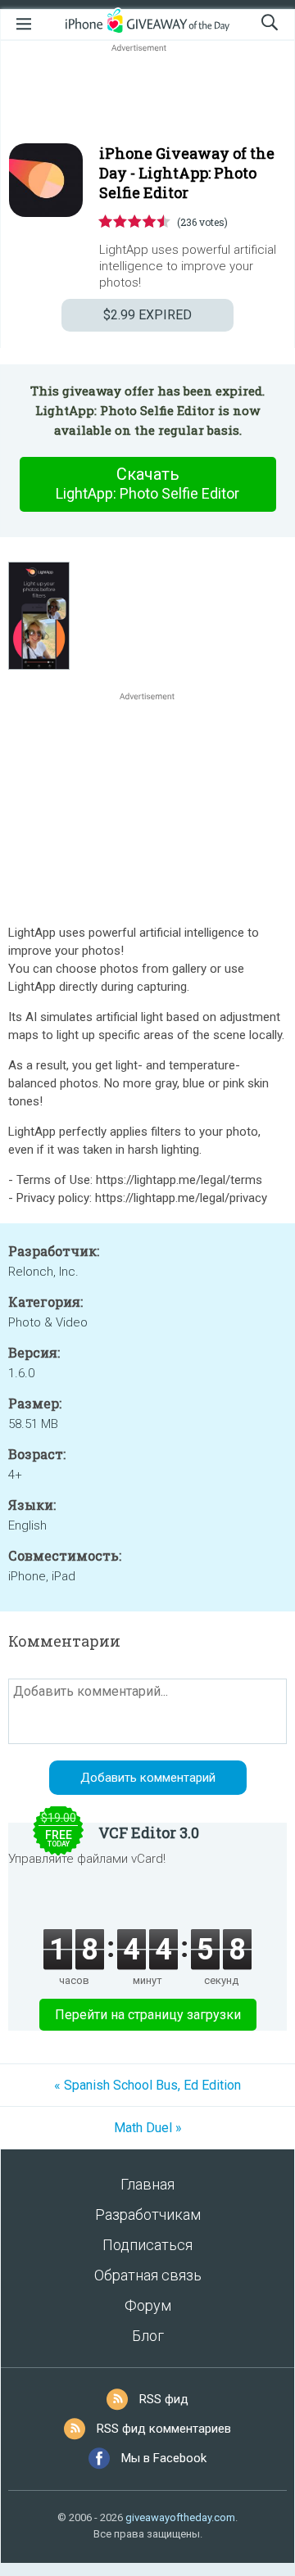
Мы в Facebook (164, 2458)
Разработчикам (148, 2214)
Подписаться (147, 2245)
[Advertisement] (147, 95)
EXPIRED (147, 315)
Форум (148, 2305)
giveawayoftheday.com (180, 2517)
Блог (148, 2336)
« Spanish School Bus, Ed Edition (147, 2085)
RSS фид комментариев (164, 2429)
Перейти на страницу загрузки (148, 2015)
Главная (147, 2184)
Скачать (147, 483)
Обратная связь (148, 2275)
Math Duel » (148, 2128)
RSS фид (164, 2399)
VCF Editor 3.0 (149, 1833)
